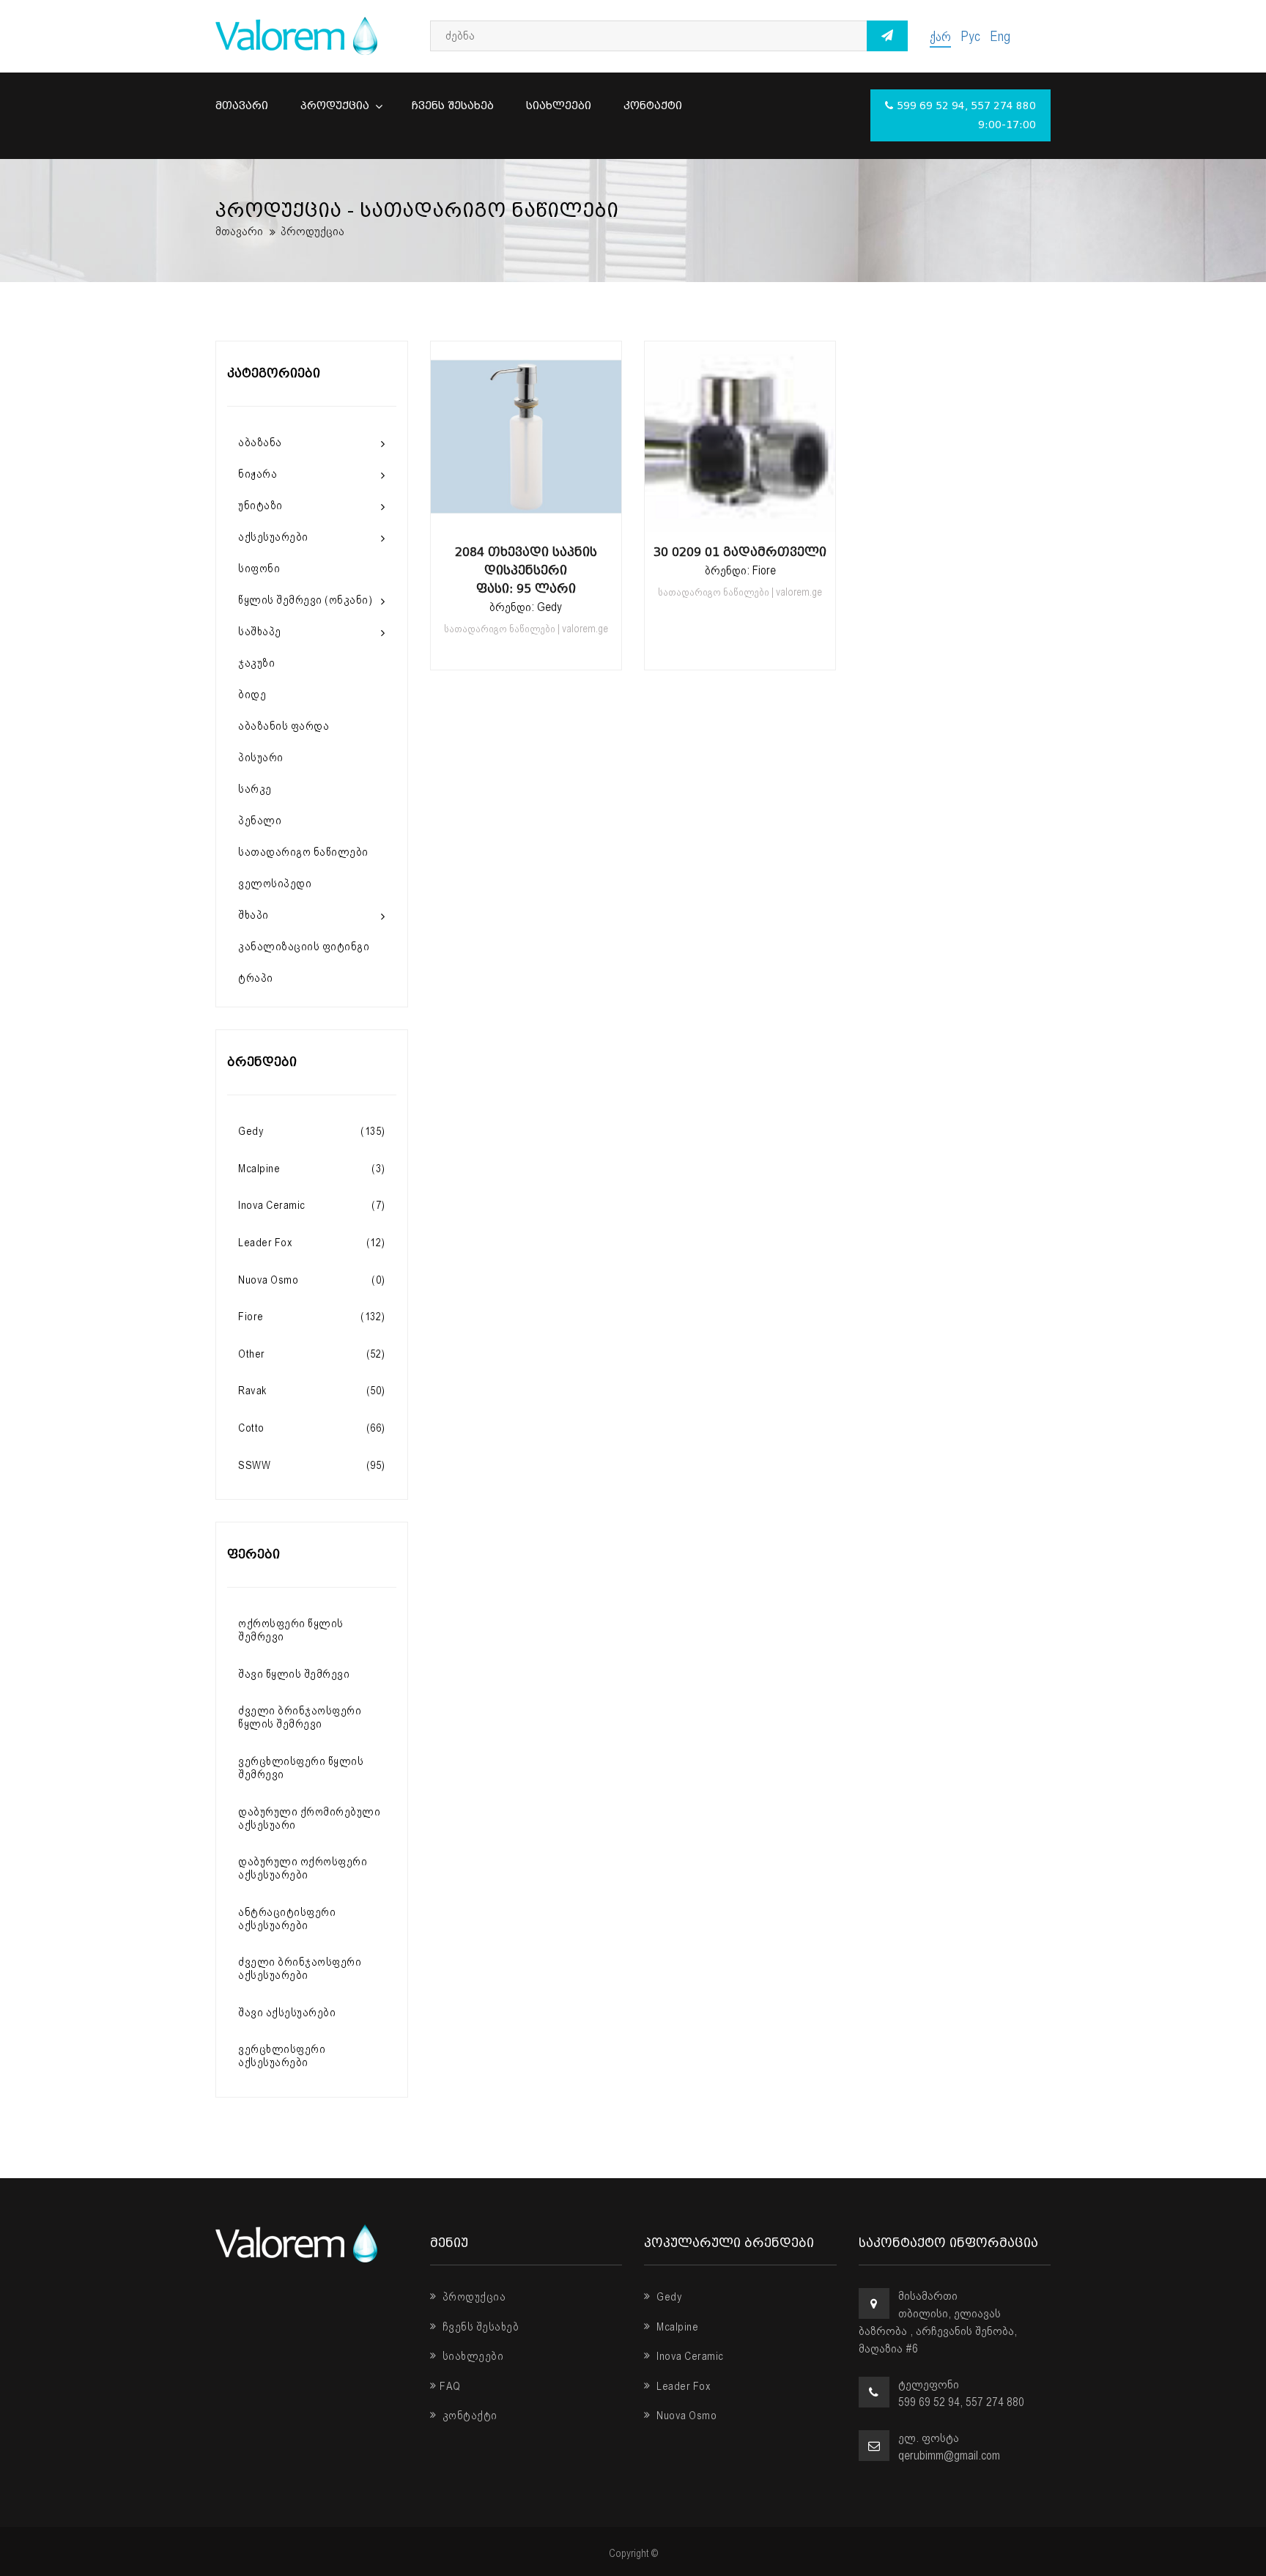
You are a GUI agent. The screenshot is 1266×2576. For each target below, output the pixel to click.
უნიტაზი (260, 506)
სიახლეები (559, 106)
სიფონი (259, 569)
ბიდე (252, 695)
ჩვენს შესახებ (453, 106)
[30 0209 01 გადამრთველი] (740, 517)
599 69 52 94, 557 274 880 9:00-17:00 (966, 115)
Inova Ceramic (689, 2356)
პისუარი (261, 758)
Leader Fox (682, 2386)
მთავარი (242, 106)
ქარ (940, 36)
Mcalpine (676, 2327)
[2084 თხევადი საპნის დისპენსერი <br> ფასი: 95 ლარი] (526, 517)
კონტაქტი (653, 106)
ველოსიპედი (275, 884)
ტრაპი (256, 978)
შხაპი (253, 915)
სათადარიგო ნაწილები (303, 852)
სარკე (255, 789)
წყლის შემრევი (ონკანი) (305, 600)
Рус (970, 36)
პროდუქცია (336, 106)
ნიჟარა (258, 474)
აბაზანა (260, 443)
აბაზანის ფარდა (284, 726)
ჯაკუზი (256, 663)
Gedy (668, 2297)
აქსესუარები (273, 537)
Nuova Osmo (685, 2416)
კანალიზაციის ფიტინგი (304, 947)
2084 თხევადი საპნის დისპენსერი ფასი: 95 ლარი (526, 570)
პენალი (260, 821)
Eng (1000, 36)
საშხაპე (260, 632)
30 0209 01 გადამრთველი (740, 552)
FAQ (450, 2386)
